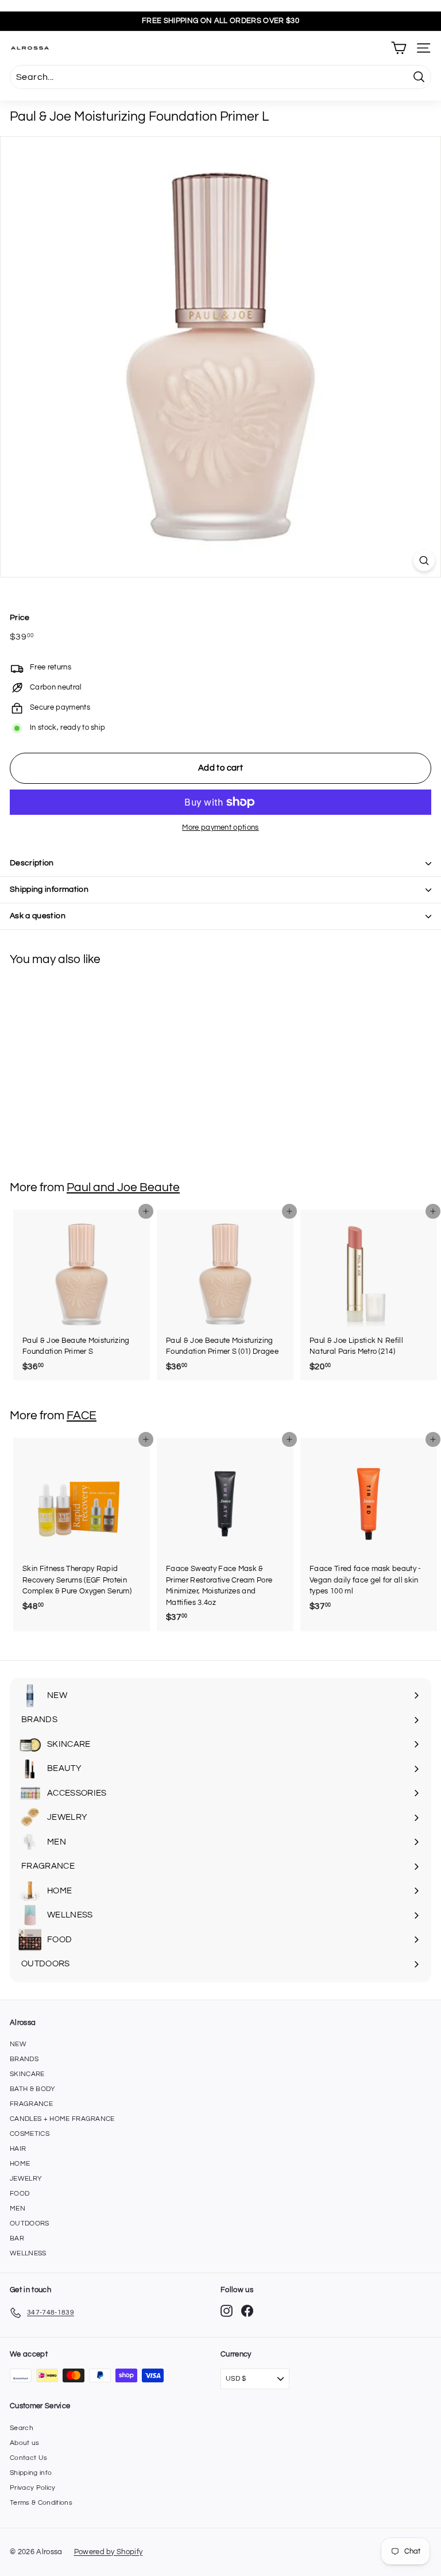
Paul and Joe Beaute (123, 1187)
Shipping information (49, 890)
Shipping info (31, 2473)
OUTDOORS (30, 2223)
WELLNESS (28, 2253)
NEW (18, 2044)
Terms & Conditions (41, 2503)
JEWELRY (26, 2179)
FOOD (20, 2194)
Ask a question (38, 916)
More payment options (220, 827)
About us (25, 2443)
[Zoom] (424, 561)
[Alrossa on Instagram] (227, 2311)
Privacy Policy (33, 2488)
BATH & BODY (33, 2089)
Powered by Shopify (109, 2552)
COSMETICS (30, 2134)
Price (20, 618)
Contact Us (28, 2458)
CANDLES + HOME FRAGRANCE (62, 2119)
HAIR (18, 2149)
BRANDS (24, 2059)
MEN (18, 2209)
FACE (82, 1416)
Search (22, 2428)
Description (32, 863)
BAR (17, 2238)
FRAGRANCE (31, 2104)
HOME (20, 2164)
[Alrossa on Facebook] (247, 2311)
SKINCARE (27, 2074)
